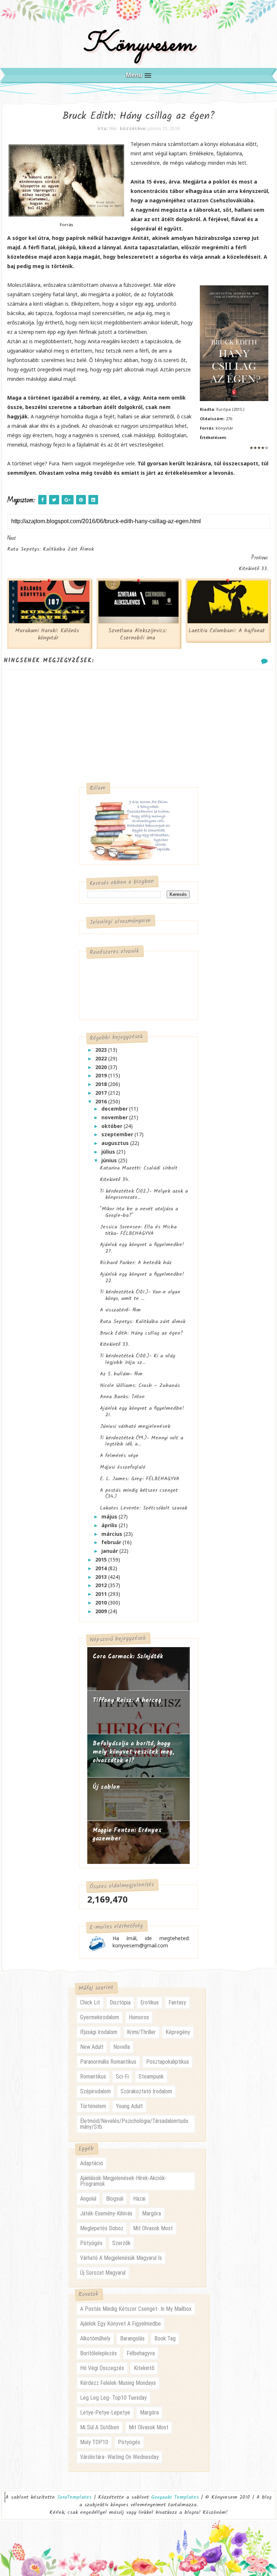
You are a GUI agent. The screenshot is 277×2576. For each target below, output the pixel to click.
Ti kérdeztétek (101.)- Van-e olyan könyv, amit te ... (140, 1295)
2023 (102, 1050)
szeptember (118, 1134)
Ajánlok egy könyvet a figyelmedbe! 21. (142, 1412)
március (113, 1534)
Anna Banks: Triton (122, 1397)
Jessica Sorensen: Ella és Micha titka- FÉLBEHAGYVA (138, 1230)
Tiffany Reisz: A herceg (127, 1700)
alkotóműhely (95, 2338)
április (110, 1525)
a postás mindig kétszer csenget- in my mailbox (136, 2309)
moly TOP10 (94, 2442)
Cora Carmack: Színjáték (128, 1657)
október (113, 1126)
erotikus (150, 2002)
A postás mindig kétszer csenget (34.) (139, 1494)
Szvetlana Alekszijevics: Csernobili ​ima (138, 634)
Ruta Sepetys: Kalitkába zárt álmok (143, 1322)
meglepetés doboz (102, 2228)
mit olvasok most (153, 2228)
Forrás (66, 225)
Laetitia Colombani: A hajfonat (227, 631)
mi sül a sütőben (100, 2427)
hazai (139, 2199)
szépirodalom (95, 2091)
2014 (102, 1568)
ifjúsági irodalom (99, 2032)
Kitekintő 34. (115, 1180)
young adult (129, 2106)
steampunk (151, 2077)
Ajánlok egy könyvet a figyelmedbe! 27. (142, 1248)
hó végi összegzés (102, 2368)
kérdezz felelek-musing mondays (118, 2383)
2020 (102, 1067)
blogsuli (115, 2199)
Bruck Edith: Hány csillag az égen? (142, 1333)
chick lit (90, 2002)
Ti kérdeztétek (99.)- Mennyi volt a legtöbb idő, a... (142, 1441)
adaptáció (92, 2163)
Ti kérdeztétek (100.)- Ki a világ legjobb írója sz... (138, 1359)
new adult (92, 2047)
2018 (102, 1084)
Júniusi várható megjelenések (135, 1426)
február (112, 1542)
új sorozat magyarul (103, 2273)
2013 (102, 1577)
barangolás (132, 2338)
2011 (102, 1594)
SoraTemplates (74, 2497)
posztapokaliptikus (168, 2062)
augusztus (116, 1143)
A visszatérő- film (120, 1310)
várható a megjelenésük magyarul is (121, 2258)
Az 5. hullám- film (121, 1374)
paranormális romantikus (108, 2062)
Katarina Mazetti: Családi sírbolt (139, 1168)
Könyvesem (139, 45)
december (115, 1109)
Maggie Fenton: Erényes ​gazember (128, 1835)
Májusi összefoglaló (123, 1467)
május (110, 1517)
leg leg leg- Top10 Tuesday (113, 2398)
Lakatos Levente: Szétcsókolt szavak (144, 1508)
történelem (93, 2106)
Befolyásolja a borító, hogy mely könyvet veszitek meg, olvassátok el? (133, 1752)
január (110, 1551)
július (109, 1152)
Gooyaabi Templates (175, 2497)
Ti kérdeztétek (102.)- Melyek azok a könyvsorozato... (144, 1194)
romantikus (93, 2077)
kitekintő (144, 2368)
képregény (178, 2032)
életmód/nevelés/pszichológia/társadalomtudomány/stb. (134, 2124)
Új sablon (106, 1787)
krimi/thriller (141, 2032)
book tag (165, 2338)
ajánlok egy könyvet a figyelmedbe (120, 2324)
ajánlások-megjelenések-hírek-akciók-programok (123, 2181)
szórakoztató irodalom (146, 2091)
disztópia (120, 2002)
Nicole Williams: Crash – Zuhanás (140, 1386)
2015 (102, 1560)
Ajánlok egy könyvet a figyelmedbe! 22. (142, 1278)
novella (122, 2047)
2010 (102, 1603)
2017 (102, 1093)
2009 (102, 1611)
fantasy (177, 2002)
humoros (139, 2017)
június (110, 1160)
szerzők (121, 2243)
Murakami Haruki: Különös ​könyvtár (48, 634)
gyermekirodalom (100, 2017)
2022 (102, 1058)
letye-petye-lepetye (105, 2413)
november (115, 1117)
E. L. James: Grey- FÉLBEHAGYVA (140, 1479)
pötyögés (91, 2243)
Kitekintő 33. (115, 1344)
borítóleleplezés (98, 2353)
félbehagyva (141, 2353)
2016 (102, 1101)
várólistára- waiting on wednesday (119, 2457)
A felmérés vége (119, 1456)
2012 (102, 1585)
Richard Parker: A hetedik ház (136, 1263)
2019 (102, 1075)
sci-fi (122, 2077)
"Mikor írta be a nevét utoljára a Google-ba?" (139, 1212)
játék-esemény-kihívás (106, 2213)
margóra (151, 2213)
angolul (88, 2199)
